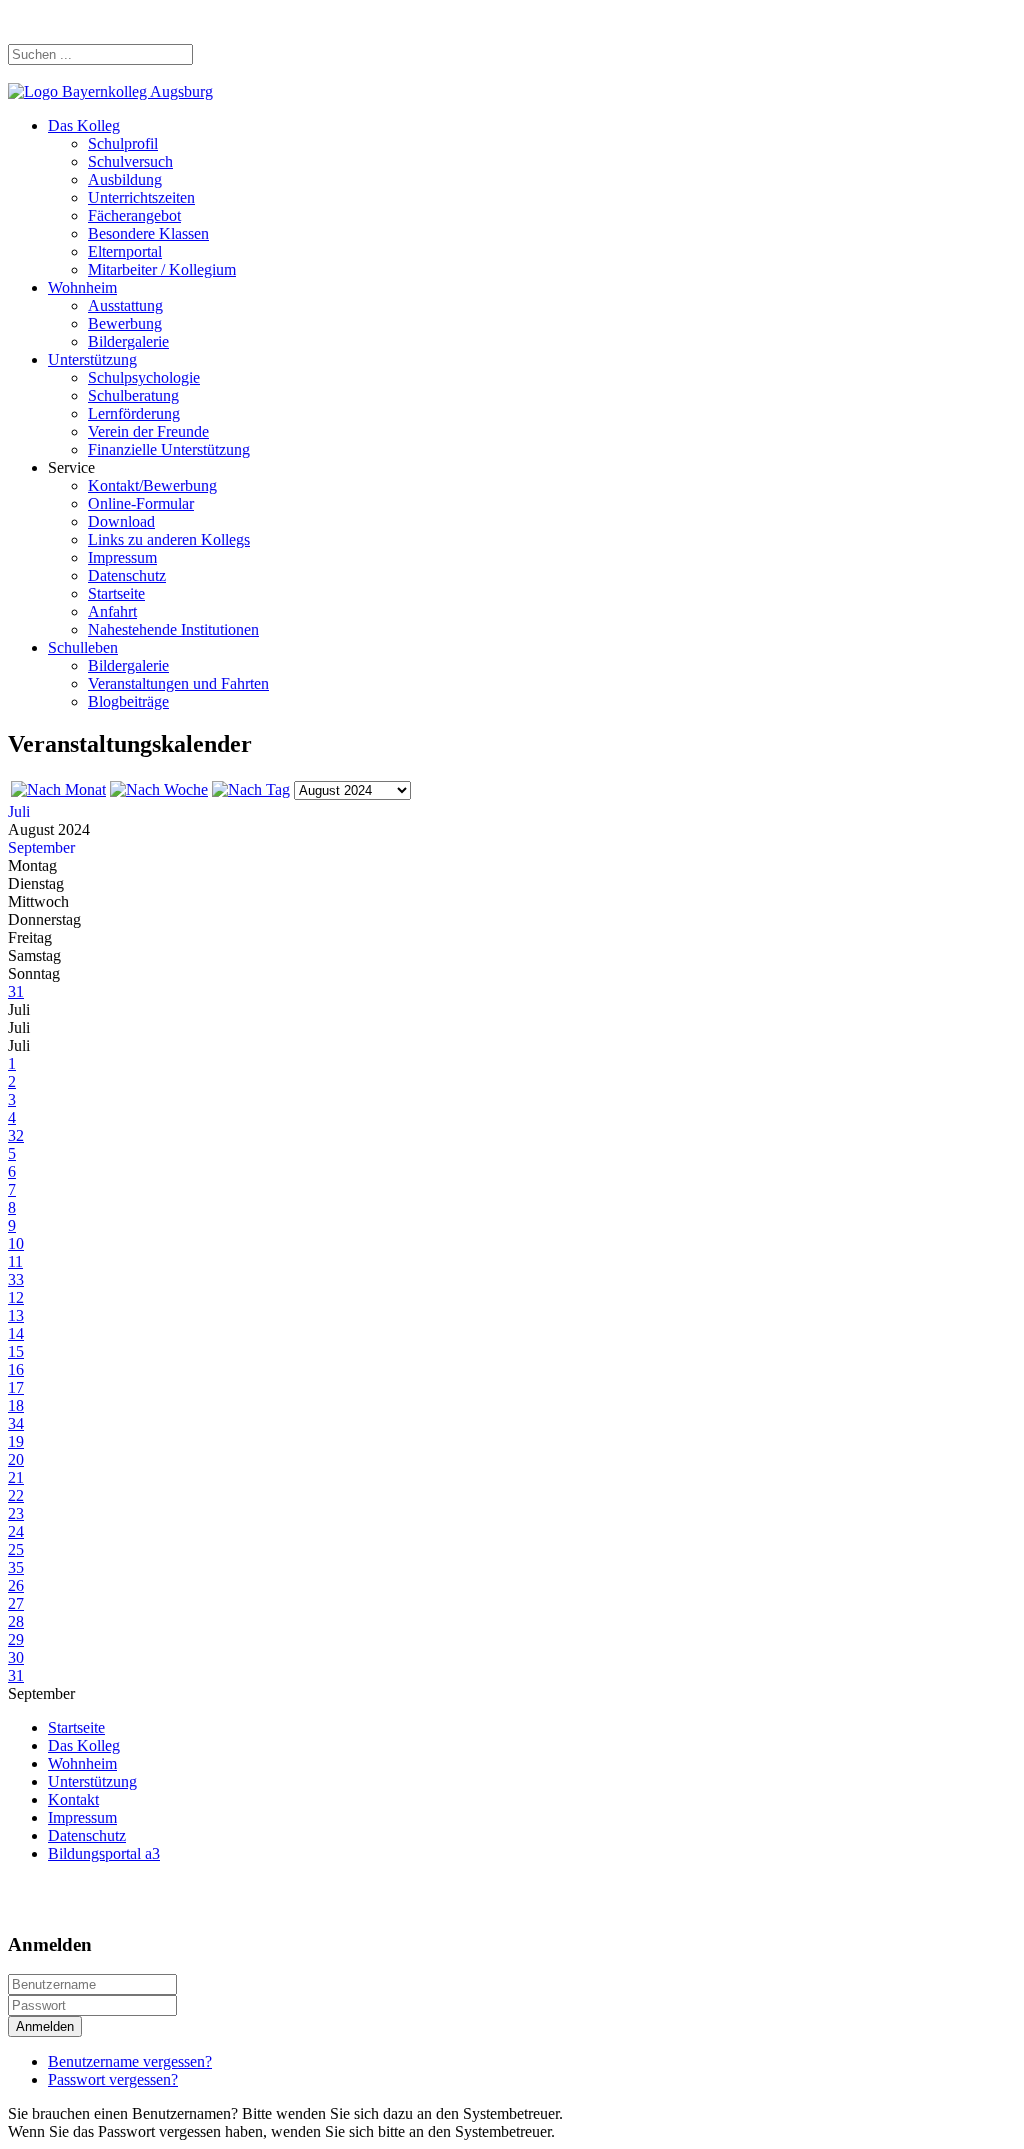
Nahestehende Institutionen (173, 629)
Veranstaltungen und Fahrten (178, 683)
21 (16, 1477)
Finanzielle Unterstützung (169, 449)
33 (16, 1279)
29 (16, 1639)
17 (16, 1387)
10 (16, 1243)
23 (16, 1513)
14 (16, 1333)
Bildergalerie (128, 341)
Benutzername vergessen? (130, 2061)
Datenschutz (127, 575)
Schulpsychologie (144, 377)
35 (16, 1567)
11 (15, 1261)
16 (16, 1369)
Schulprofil (123, 143)
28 (16, 1621)
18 (16, 1405)
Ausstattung (125, 305)
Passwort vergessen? (113, 2079)
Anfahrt (112, 611)
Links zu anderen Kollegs (169, 539)
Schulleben (83, 647)
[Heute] (251, 789)
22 (16, 1495)
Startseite (116, 593)
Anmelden (45, 2026)
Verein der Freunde (148, 431)
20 (16, 1459)
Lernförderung (134, 413)
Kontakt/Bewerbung (152, 485)
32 (16, 1135)
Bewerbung (125, 323)
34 (16, 1423)
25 (16, 1549)
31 (16, 991)
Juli (19, 811)
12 (16, 1297)
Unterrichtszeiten (141, 197)
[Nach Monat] (58, 789)
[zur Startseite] (110, 91)
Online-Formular (141, 503)
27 (16, 1603)
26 (16, 1585)
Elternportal (125, 251)
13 (16, 1315)
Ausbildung (125, 179)
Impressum (122, 557)
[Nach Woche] (159, 789)
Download (121, 521)
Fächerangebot (134, 215)
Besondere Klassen (148, 233)
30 (16, 1657)
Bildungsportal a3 (104, 1853)
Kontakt (73, 1799)
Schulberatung (133, 395)
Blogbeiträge (128, 701)
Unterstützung (92, 359)
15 (16, 1351)
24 (16, 1531)
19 (16, 1441)
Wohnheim (82, 287)
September (41, 847)
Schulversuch (130, 161)
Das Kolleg (84, 125)
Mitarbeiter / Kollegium (162, 269)
